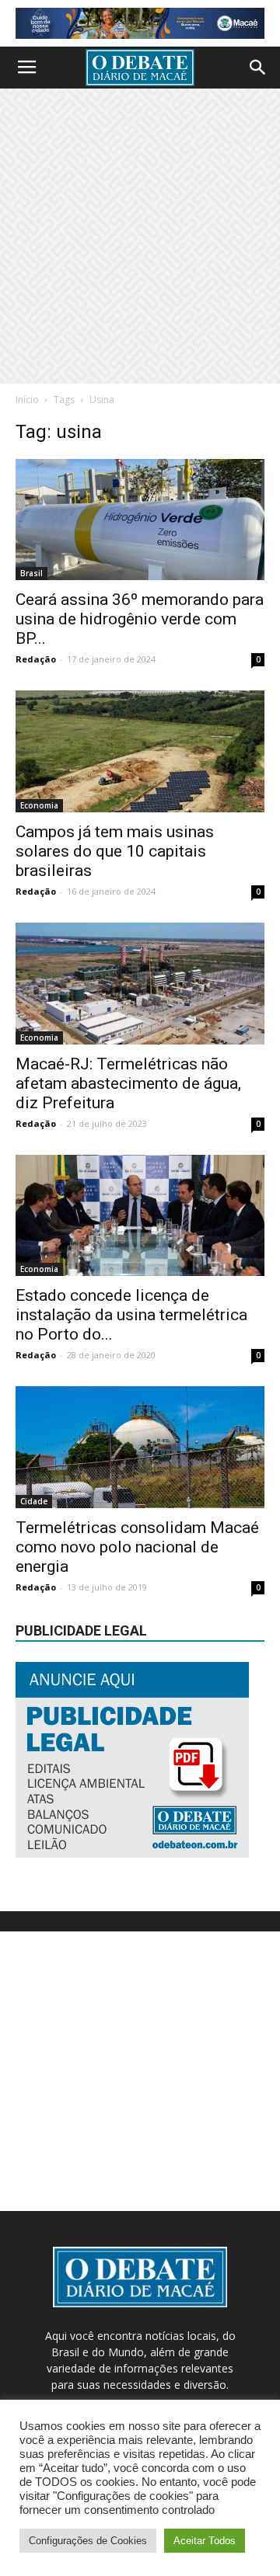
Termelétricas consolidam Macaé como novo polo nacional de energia (137, 1547)
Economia (39, 805)
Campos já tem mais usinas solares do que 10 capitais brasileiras (115, 851)
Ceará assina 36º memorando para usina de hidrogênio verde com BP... (140, 619)
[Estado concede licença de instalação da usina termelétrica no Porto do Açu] (140, 1216)
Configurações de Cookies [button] (88, 2541)
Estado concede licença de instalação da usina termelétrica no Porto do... (131, 1315)
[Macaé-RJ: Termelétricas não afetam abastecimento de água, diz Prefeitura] (140, 984)
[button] (258, 68)
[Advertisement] (140, 236)
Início (27, 400)
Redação (36, 659)
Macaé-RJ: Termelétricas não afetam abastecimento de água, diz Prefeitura (128, 1083)
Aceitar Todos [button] (205, 2541)
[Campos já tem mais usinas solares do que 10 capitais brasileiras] (140, 751)
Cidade (34, 1501)
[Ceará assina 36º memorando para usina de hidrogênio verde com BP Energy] (140, 520)
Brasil (31, 573)
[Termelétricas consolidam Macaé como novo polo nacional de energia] (140, 1447)
